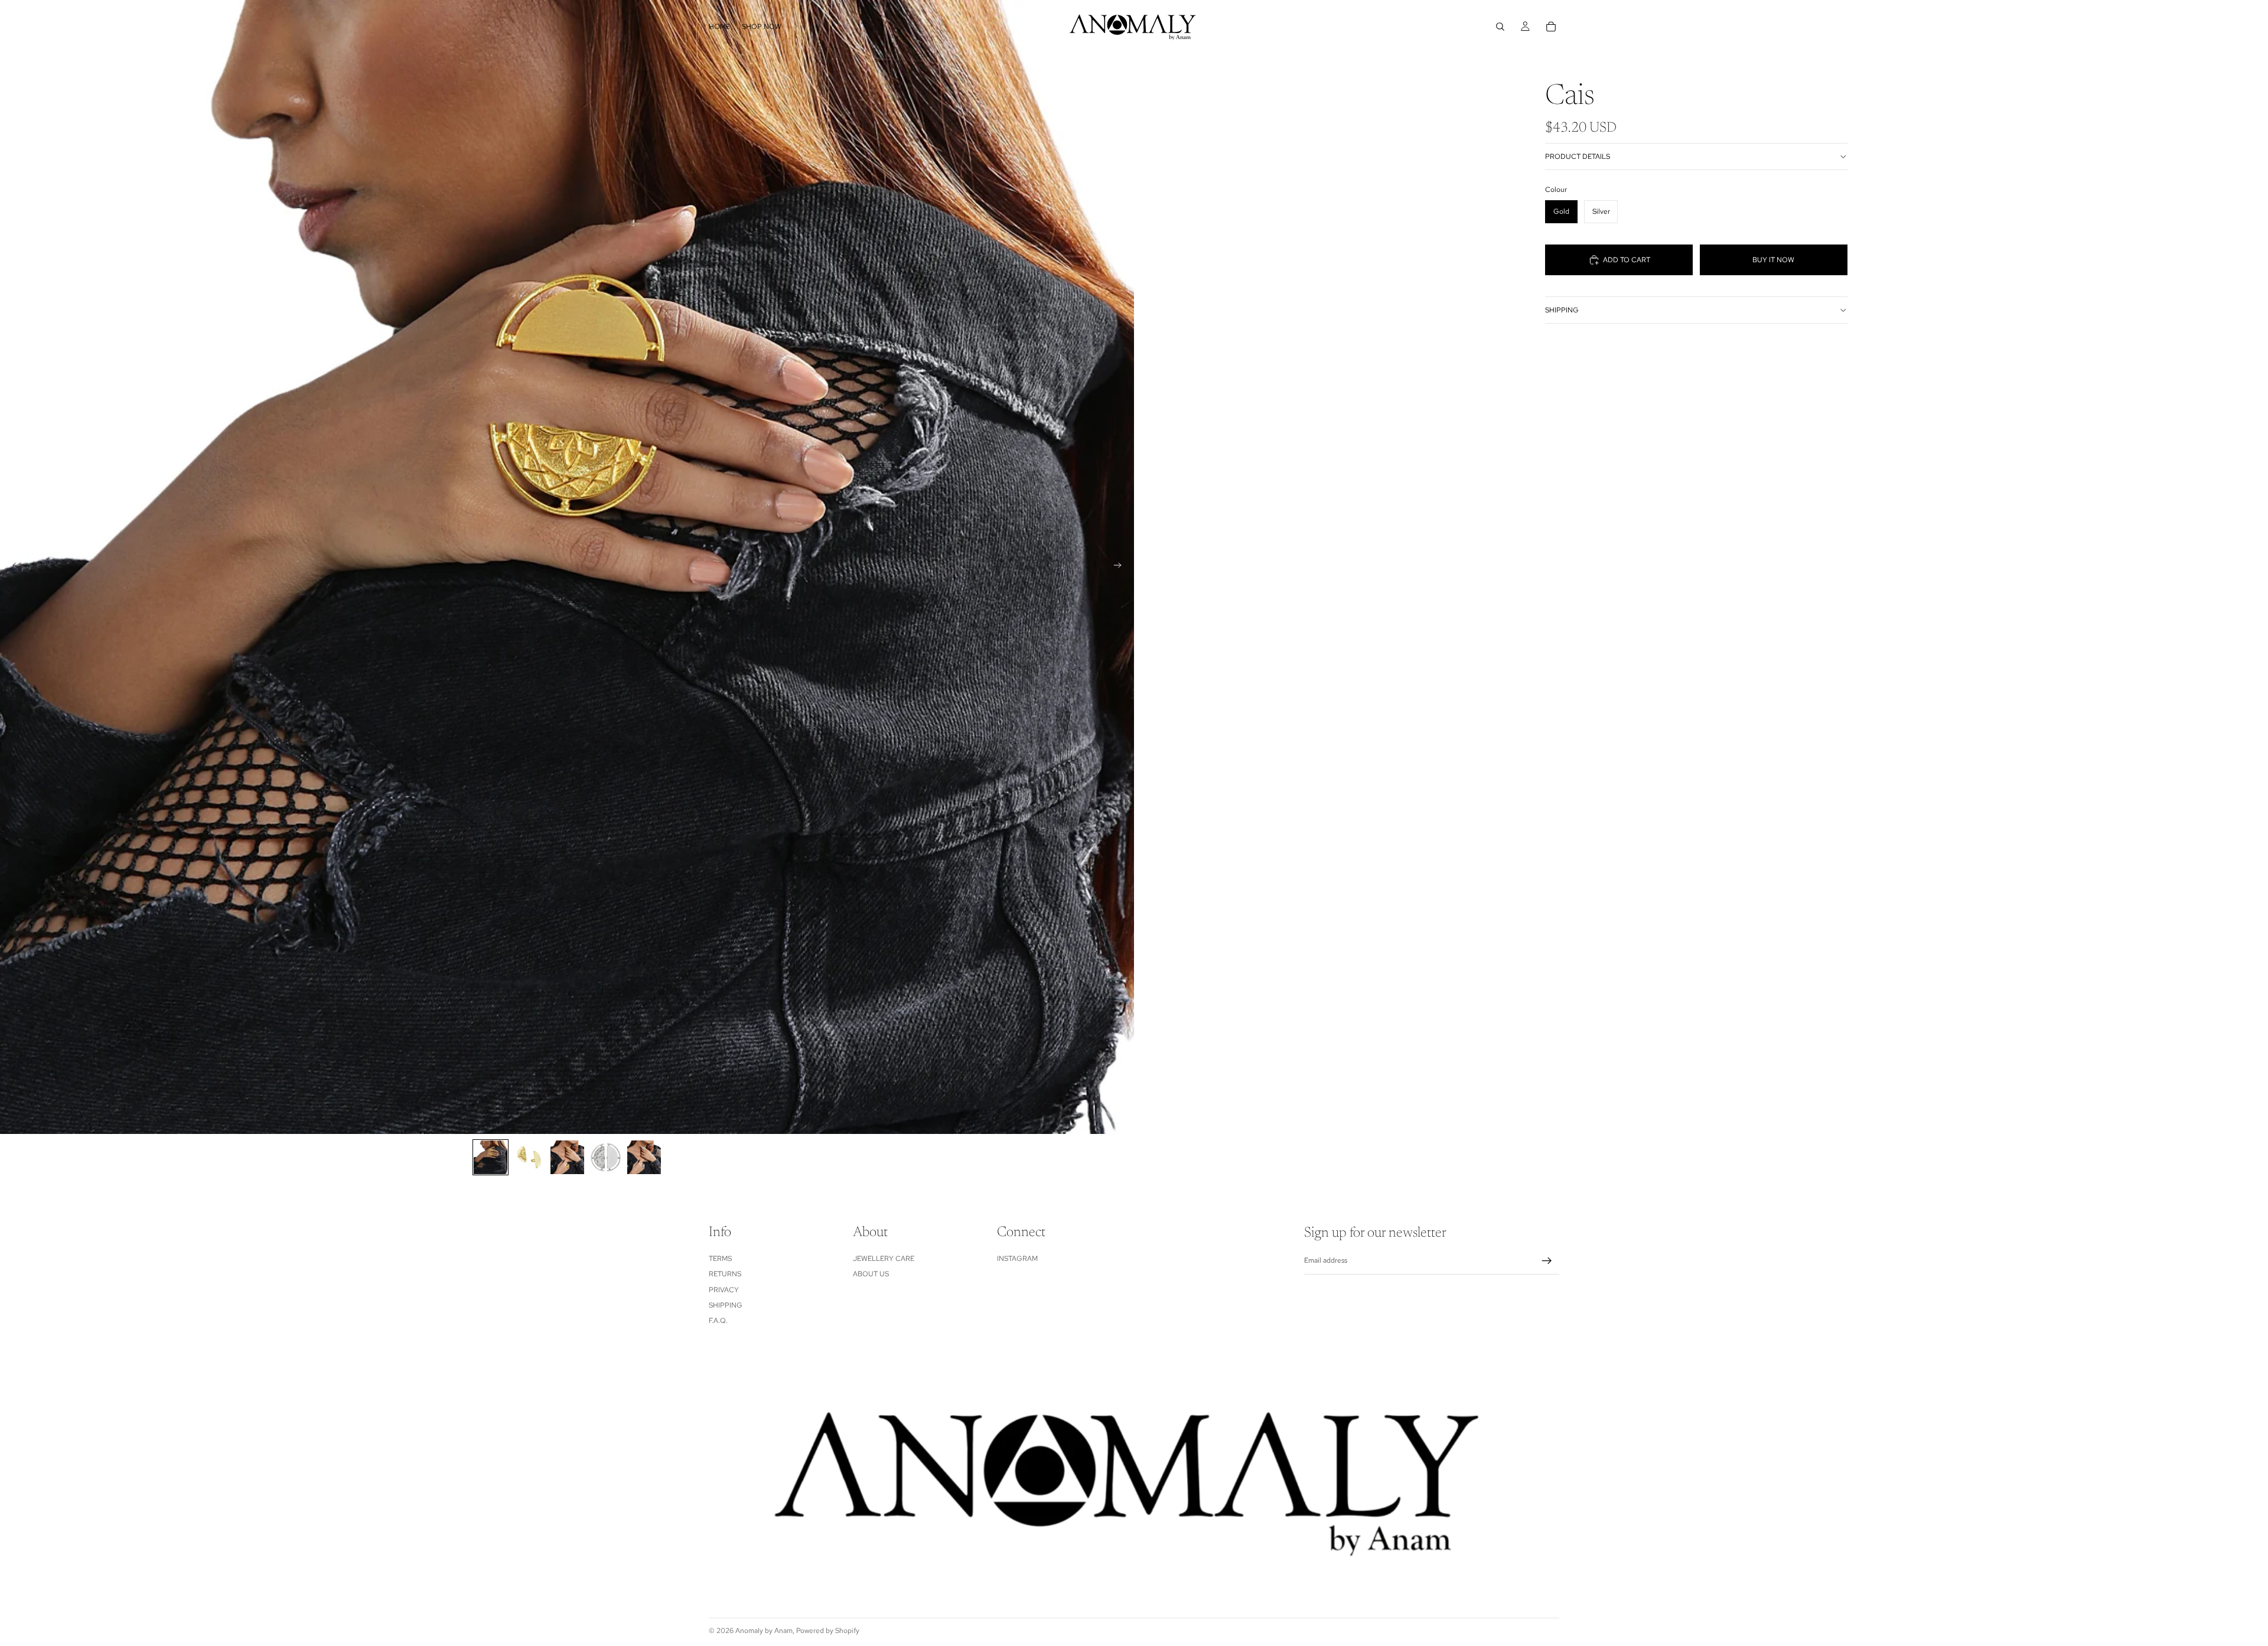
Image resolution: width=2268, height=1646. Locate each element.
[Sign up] (1547, 1261)
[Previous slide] (13, 567)
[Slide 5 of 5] (644, 1157)
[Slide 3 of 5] (567, 1157)
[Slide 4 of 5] (606, 1157)
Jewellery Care (884, 1259)
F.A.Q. (718, 1321)
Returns (725, 1275)
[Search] (1500, 27)
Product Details (1578, 157)
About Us (871, 1275)
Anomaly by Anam (764, 1631)
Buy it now (1773, 260)
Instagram (1017, 1259)
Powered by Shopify (828, 1631)
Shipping (1562, 310)
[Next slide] (1121, 567)
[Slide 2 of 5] (529, 1157)
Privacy (724, 1290)
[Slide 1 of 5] (491, 1157)
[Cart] (1551, 27)
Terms (720, 1259)
